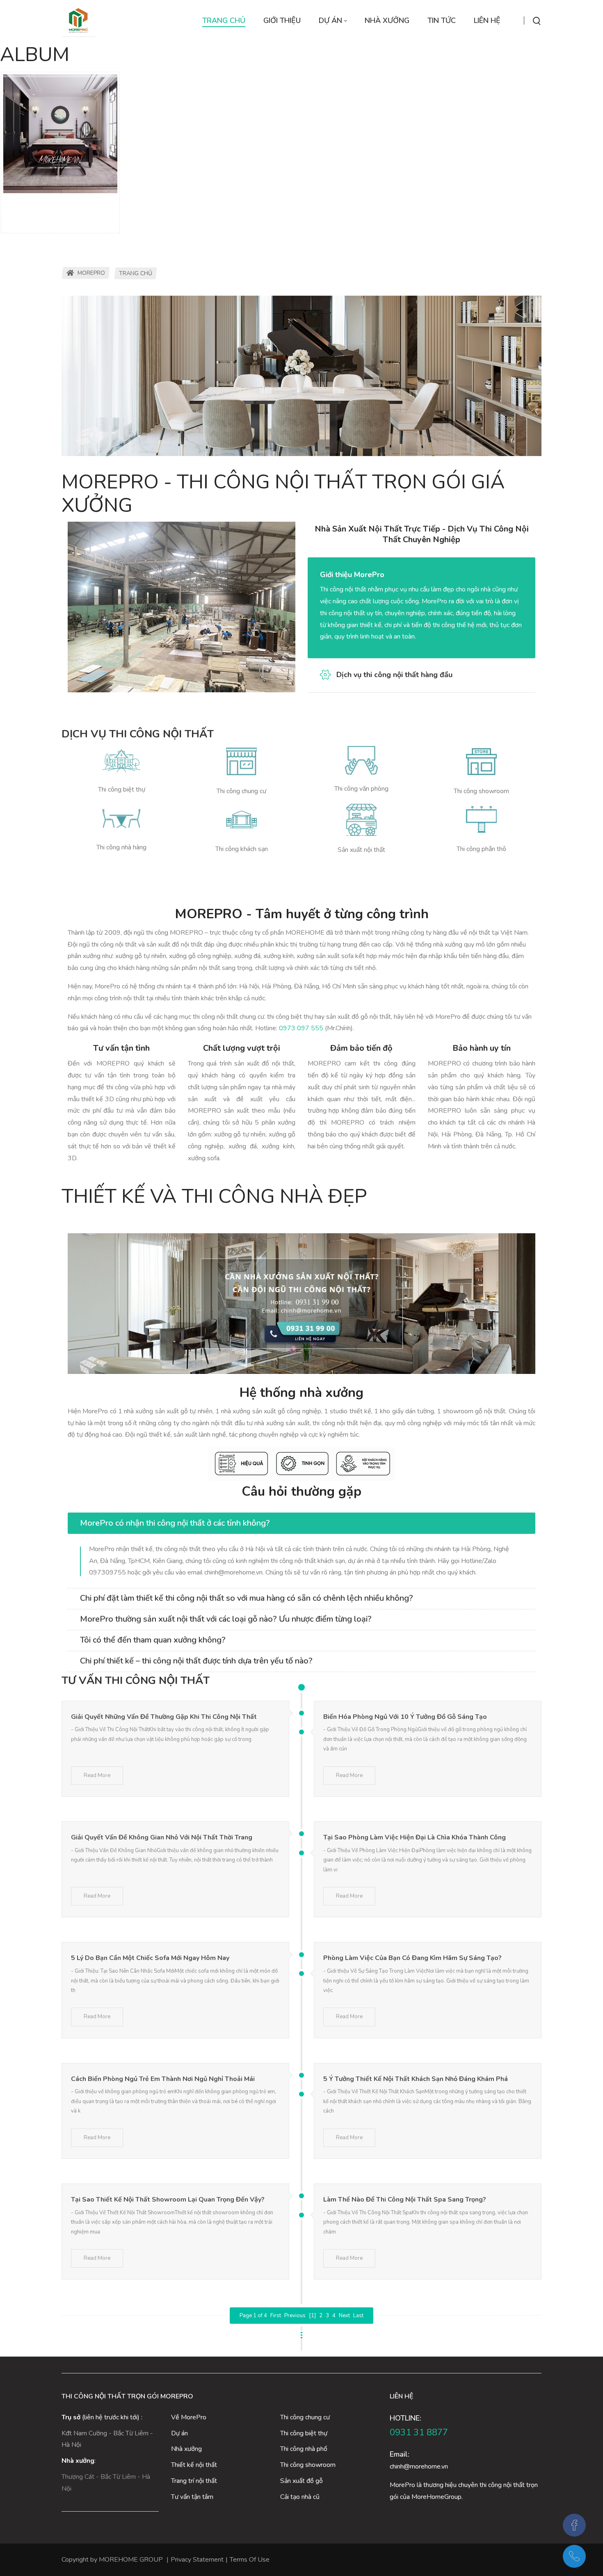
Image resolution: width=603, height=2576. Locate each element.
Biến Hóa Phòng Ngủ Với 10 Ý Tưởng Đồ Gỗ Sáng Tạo (405, 1717)
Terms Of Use (250, 2560)
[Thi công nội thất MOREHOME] (78, 21)
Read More (97, 1775)
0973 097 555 (301, 1028)
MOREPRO (90, 273)
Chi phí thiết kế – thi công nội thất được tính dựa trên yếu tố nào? (196, 1661)
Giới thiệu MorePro (352, 575)
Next (344, 2316)
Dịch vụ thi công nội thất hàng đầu (394, 675)
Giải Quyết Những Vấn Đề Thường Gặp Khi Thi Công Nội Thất (164, 1717)
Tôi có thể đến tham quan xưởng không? (153, 1640)
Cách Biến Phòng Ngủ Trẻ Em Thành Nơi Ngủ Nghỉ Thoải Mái (163, 2079)
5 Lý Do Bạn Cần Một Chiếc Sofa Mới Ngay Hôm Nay (150, 1958)
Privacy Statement (197, 2560)
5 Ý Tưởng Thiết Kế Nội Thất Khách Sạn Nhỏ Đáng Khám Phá (416, 2079)
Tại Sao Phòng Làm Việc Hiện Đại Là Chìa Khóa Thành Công (415, 1837)
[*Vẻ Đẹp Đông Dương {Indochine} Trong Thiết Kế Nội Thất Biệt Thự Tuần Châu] (60, 134)
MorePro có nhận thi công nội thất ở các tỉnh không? (175, 1523)
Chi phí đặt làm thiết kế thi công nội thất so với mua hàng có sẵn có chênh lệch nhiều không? (247, 1598)
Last (358, 2316)
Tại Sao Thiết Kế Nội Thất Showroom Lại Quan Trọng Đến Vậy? (168, 2200)
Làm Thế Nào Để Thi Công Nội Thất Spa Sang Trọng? (405, 2200)
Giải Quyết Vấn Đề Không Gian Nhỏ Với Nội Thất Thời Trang (162, 1837)
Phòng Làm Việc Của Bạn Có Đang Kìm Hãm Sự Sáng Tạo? (412, 1958)
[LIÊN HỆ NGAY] (301, 1304)
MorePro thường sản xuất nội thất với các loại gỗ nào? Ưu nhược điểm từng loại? (226, 1619)
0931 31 (408, 2432)
